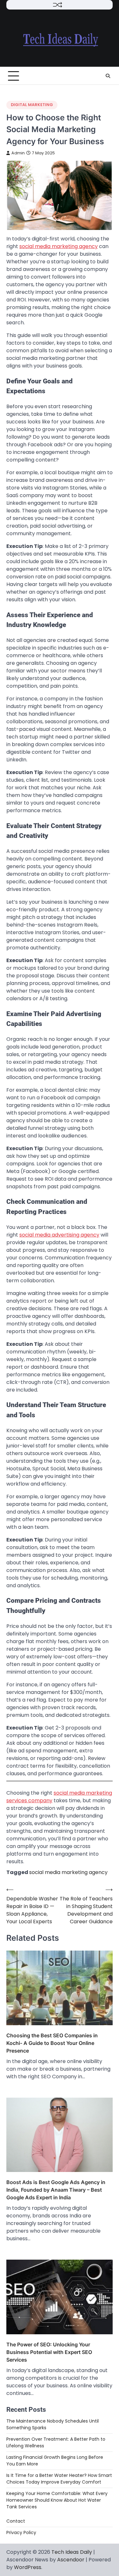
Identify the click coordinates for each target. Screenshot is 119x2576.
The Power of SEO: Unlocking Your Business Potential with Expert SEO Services (49, 2352)
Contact (16, 2521)
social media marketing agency (59, 246)
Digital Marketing (32, 105)
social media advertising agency (59, 1235)
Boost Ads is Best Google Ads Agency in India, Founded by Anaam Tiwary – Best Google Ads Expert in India (56, 2190)
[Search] (108, 76)
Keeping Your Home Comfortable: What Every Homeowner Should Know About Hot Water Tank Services (57, 2500)
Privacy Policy (21, 2532)
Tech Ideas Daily (72, 2552)
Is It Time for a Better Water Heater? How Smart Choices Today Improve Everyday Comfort (59, 2479)
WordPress (28, 2567)
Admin (18, 153)
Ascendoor (71, 2560)
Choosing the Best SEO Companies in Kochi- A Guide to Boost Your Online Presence (52, 2043)
